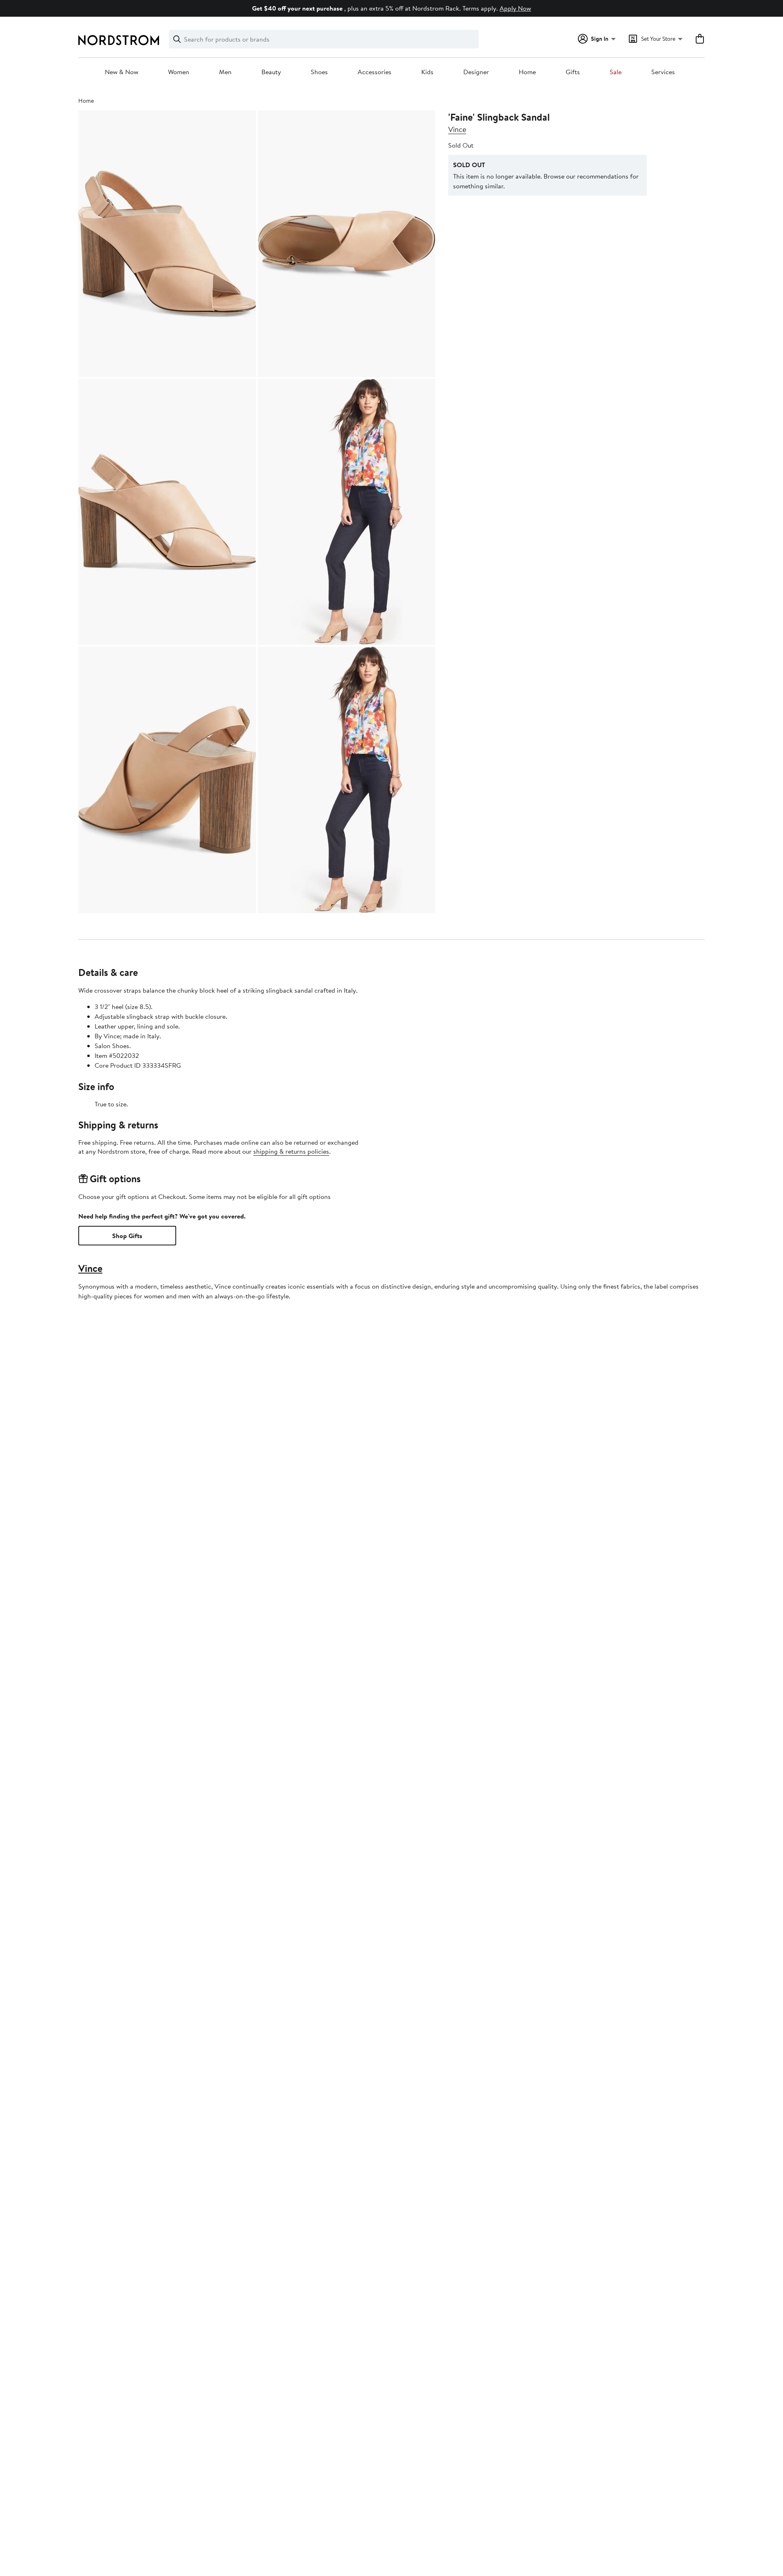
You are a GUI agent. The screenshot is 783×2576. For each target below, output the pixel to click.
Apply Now (515, 8)
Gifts (573, 72)
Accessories (375, 72)
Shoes (319, 72)
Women (179, 72)
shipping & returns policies (291, 1151)
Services (663, 72)
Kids (427, 72)
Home (527, 72)
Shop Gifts (127, 1236)
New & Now (122, 72)
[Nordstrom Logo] (119, 40)
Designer (476, 72)
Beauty (271, 72)
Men (225, 72)
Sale (616, 72)
